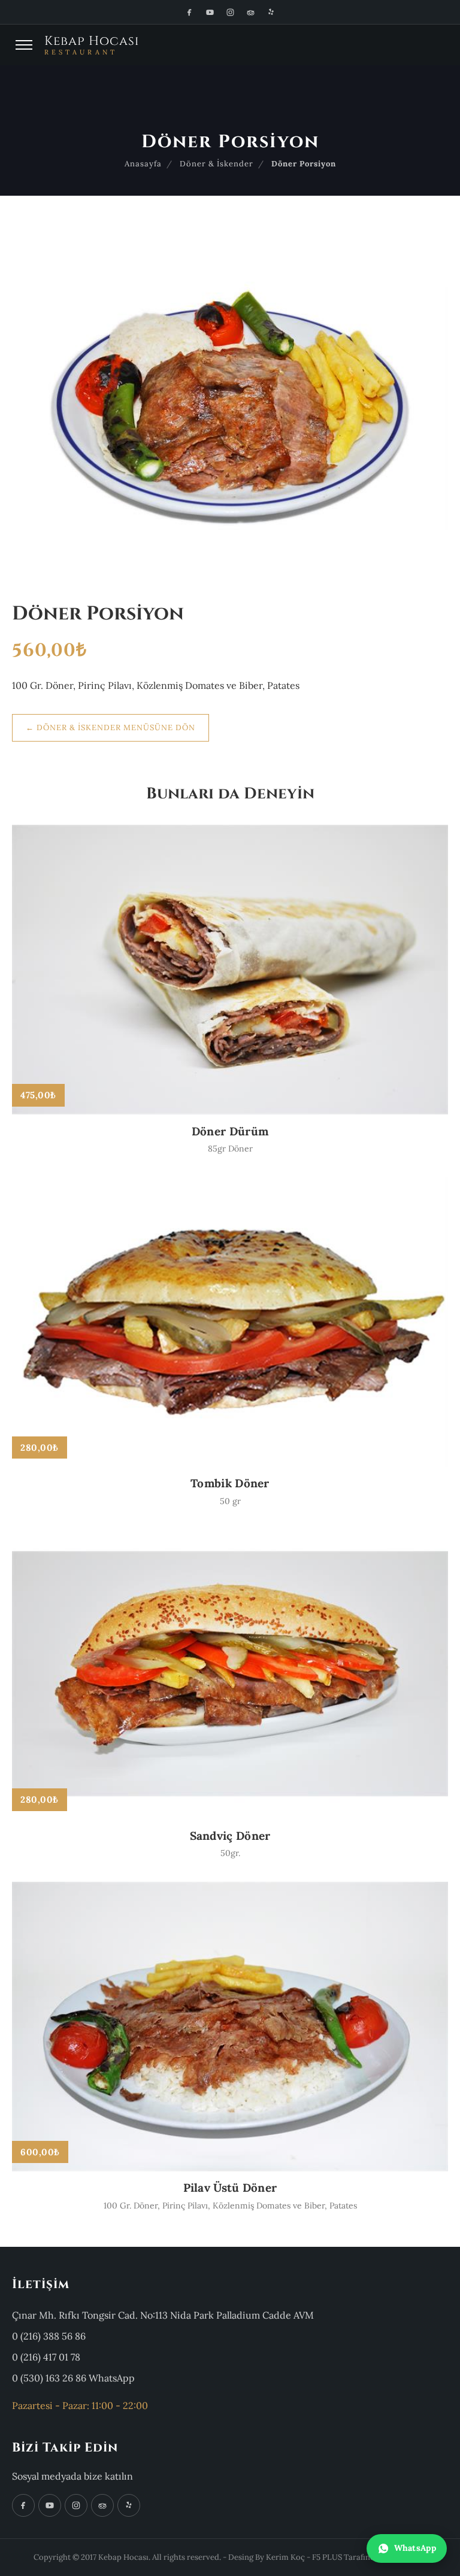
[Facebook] (189, 12)
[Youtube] (210, 12)
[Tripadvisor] (250, 12)
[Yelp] (271, 12)
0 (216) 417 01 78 (46, 2357)
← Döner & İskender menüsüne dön (111, 727)
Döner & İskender (217, 164)
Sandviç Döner (230, 1836)
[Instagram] (230, 12)
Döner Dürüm (230, 1131)
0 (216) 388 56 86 (49, 2336)
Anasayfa (143, 164)
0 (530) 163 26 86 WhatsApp (73, 2378)
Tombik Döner (230, 1483)
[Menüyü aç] (24, 45)
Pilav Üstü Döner (230, 2188)
